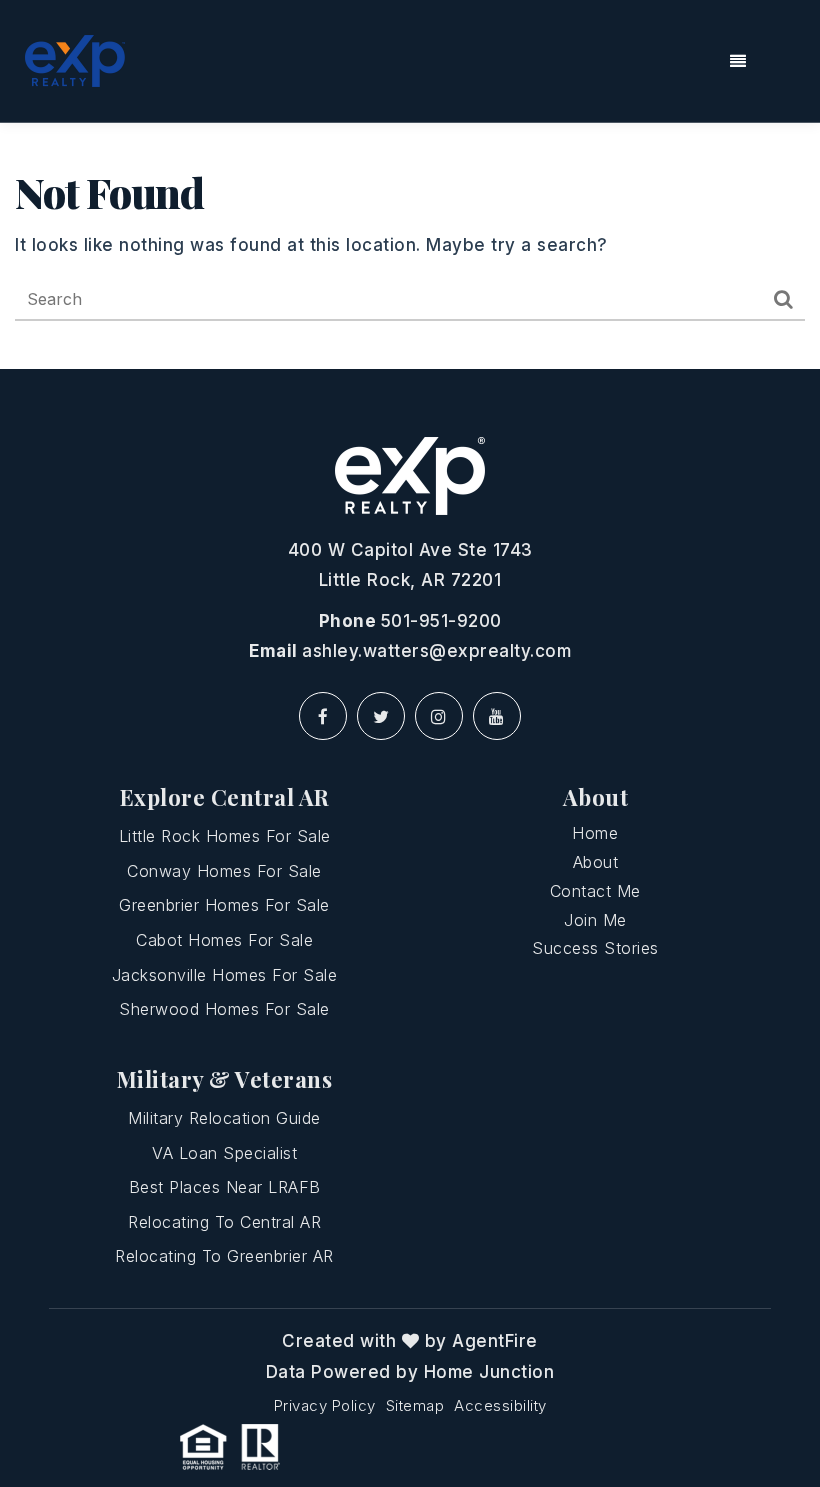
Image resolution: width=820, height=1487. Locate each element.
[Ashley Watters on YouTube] (497, 716)
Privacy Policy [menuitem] (325, 1405)
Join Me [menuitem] (595, 920)
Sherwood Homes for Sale (224, 1009)
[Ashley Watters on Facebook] (323, 716)
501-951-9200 (441, 621)
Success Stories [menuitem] (595, 948)
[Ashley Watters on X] (381, 716)
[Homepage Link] (75, 60)
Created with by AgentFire (410, 1341)
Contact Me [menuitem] (595, 891)
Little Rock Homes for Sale (225, 836)
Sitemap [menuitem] (415, 1405)
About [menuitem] (596, 862)
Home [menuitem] (595, 833)
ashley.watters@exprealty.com (436, 651)
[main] (410, 246)
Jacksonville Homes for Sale (225, 975)
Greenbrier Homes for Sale (224, 905)
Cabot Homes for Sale (224, 940)
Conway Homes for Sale (224, 871)
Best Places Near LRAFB (225, 1187)
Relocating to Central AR (224, 1222)
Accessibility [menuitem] (500, 1405)
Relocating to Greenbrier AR (224, 1256)
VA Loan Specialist (224, 1153)
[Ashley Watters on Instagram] (439, 716)
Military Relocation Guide (224, 1118)
